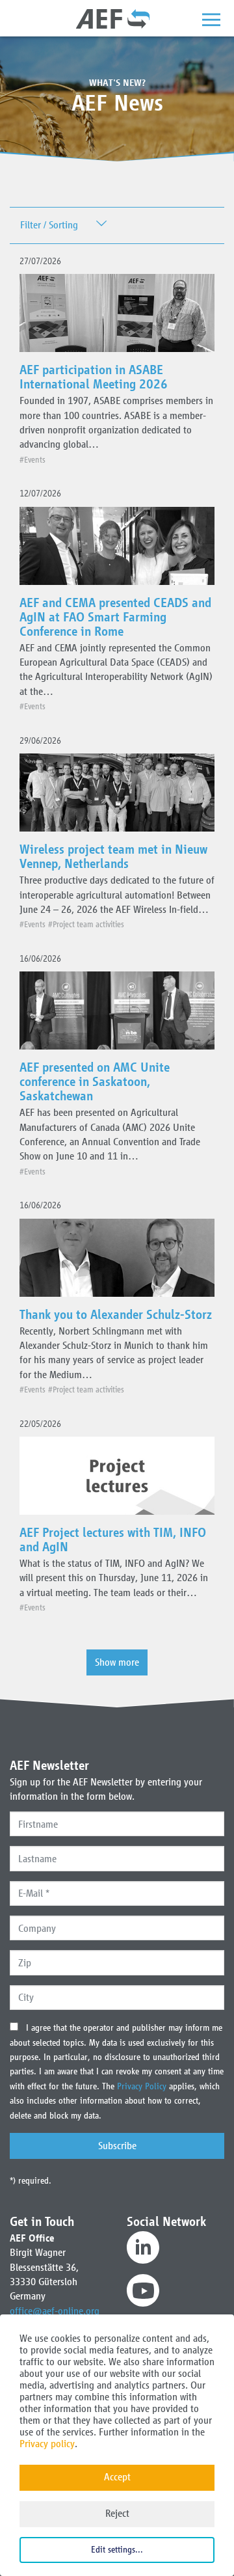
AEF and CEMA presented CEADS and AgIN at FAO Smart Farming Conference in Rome (115, 617)
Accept (117, 2477)
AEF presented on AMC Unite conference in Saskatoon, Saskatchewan (95, 1081)
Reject (117, 2513)
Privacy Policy (143, 2086)
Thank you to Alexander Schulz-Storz (116, 1314)
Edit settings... (117, 2550)
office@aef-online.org (55, 2311)
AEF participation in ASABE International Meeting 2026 (94, 377)
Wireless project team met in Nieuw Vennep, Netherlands (113, 856)
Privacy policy (47, 2444)
